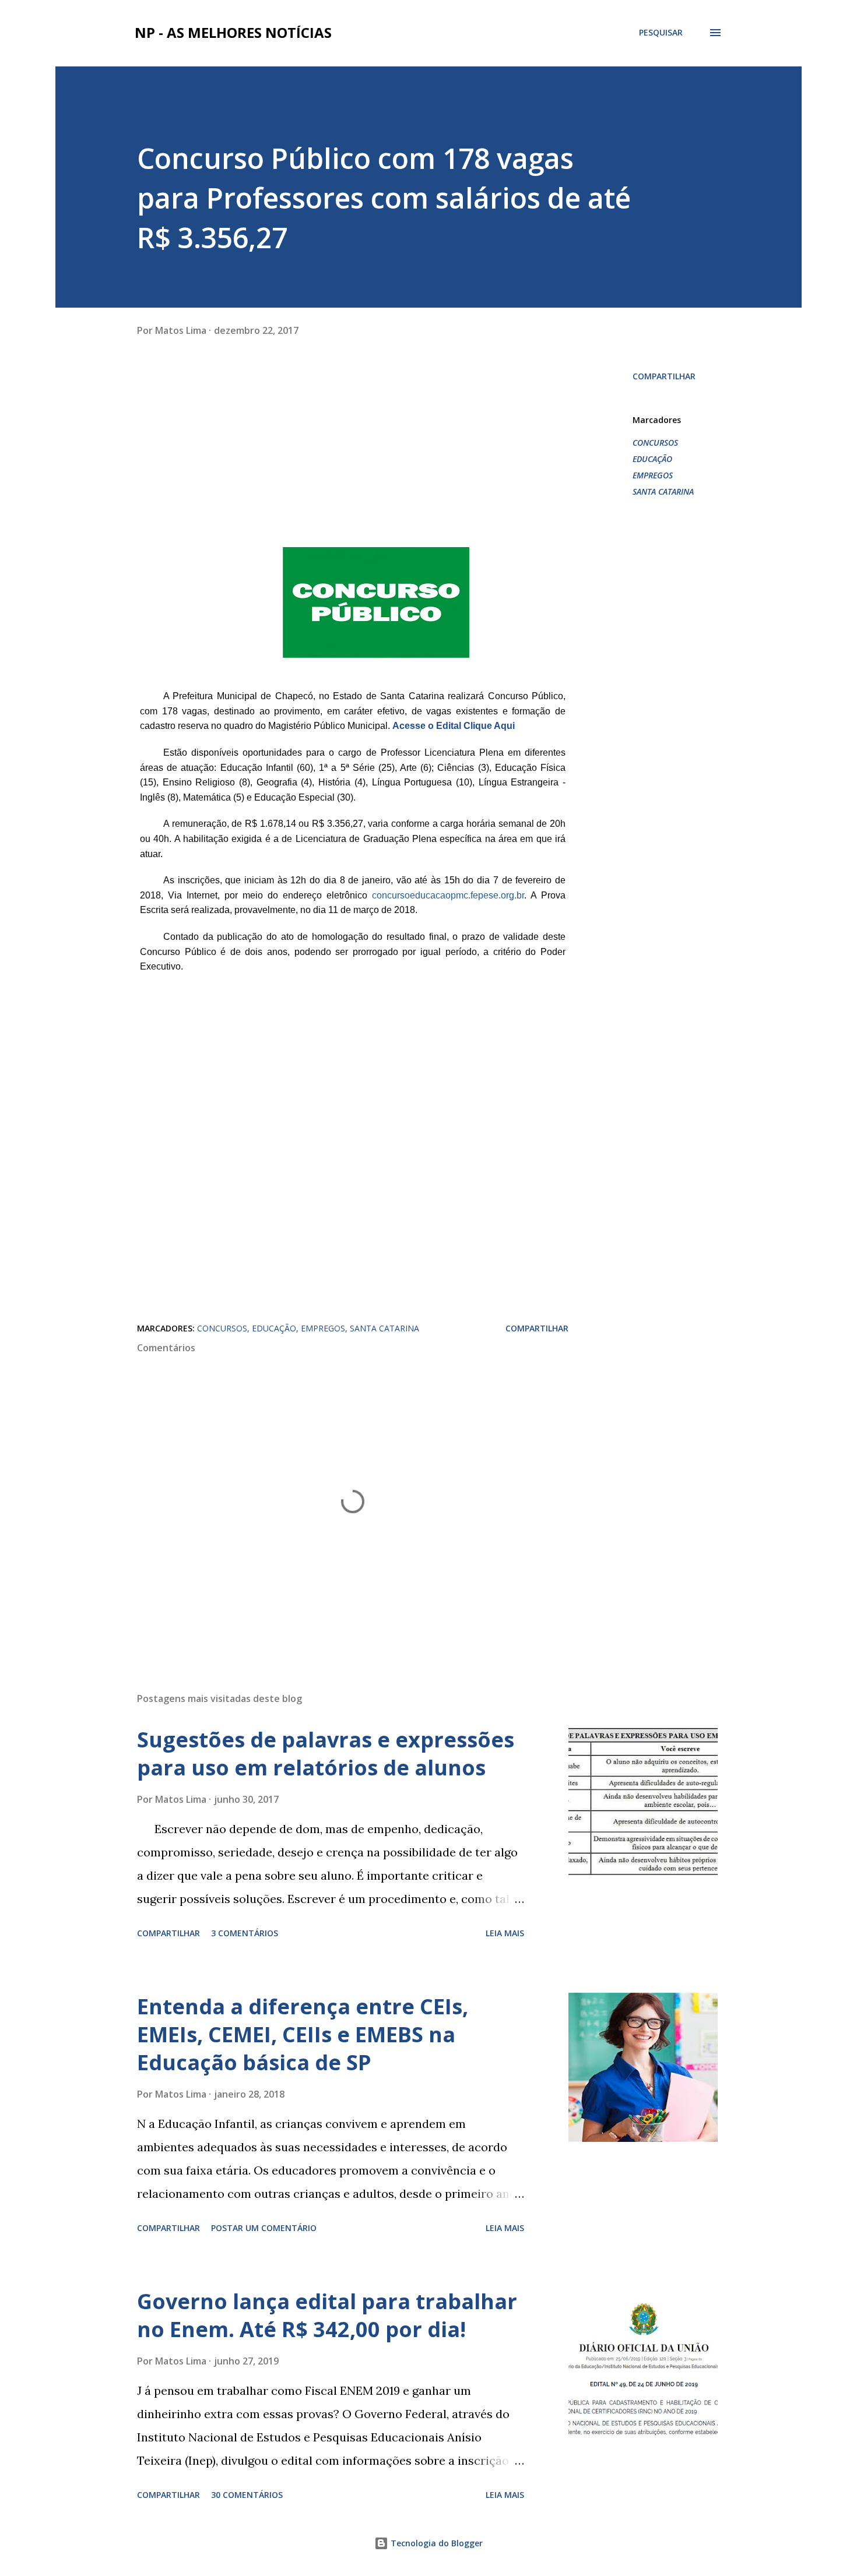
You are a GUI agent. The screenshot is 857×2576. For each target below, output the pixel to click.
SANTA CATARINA (663, 491)
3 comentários (245, 1933)
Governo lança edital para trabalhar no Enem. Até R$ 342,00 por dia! (327, 2315)
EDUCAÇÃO (652, 459)
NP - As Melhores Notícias (233, 32)
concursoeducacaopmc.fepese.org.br (448, 895)
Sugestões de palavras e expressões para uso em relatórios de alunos (326, 1754)
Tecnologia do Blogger (435, 2543)
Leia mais (505, 1933)
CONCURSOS (655, 443)
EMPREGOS (653, 475)
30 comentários (247, 2495)
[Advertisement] (224, 464)
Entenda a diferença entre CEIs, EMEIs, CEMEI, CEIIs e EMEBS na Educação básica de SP (303, 2034)
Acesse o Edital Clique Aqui (454, 726)
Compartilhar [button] (664, 376)
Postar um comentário (264, 2228)
